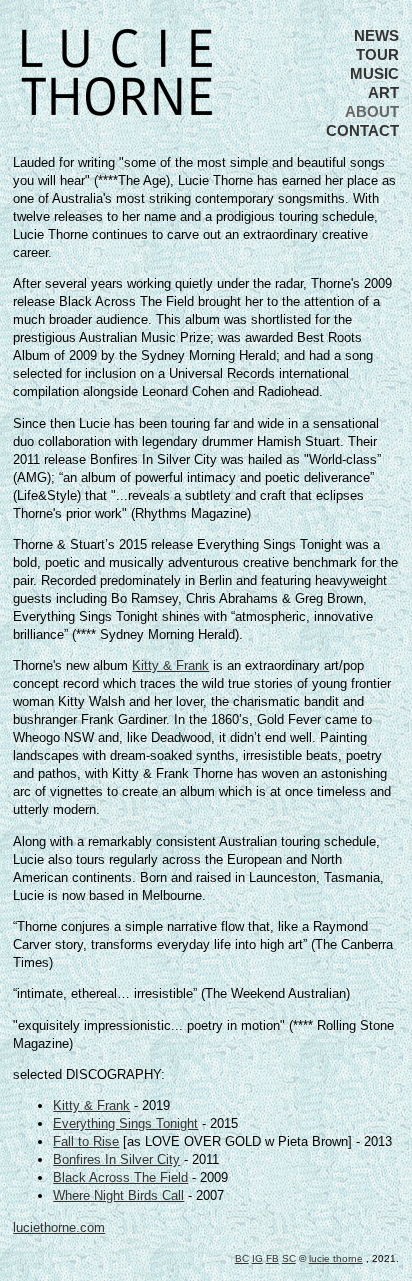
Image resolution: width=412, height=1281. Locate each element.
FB (272, 1258)
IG (257, 1258)
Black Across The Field (120, 1177)
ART (383, 92)
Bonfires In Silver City (116, 1159)
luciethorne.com (59, 1227)
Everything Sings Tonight (125, 1123)
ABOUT (372, 111)
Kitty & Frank (170, 665)
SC (289, 1258)
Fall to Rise (86, 1141)
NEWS (376, 35)
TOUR (377, 54)
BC (242, 1258)
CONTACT (362, 130)
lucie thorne (336, 1258)
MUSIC (374, 73)
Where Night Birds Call (118, 1195)
